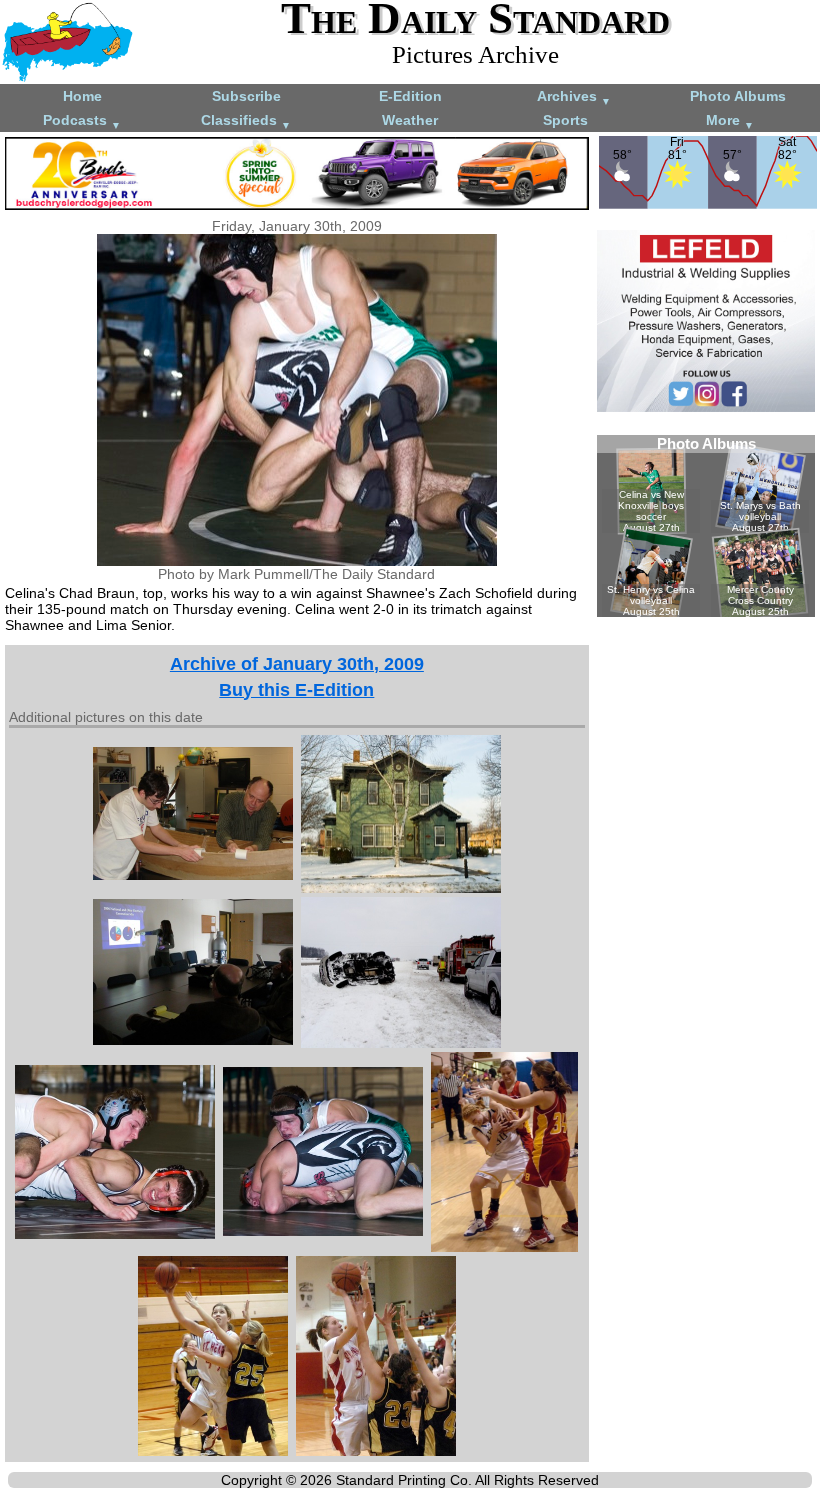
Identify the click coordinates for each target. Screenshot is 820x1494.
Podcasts (82, 121)
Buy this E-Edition (296, 690)
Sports (565, 120)
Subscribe (246, 96)
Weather (410, 120)
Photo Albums (738, 96)
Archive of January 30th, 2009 (297, 664)
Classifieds (246, 121)
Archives (574, 97)
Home (82, 96)
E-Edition (410, 96)
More (730, 121)
